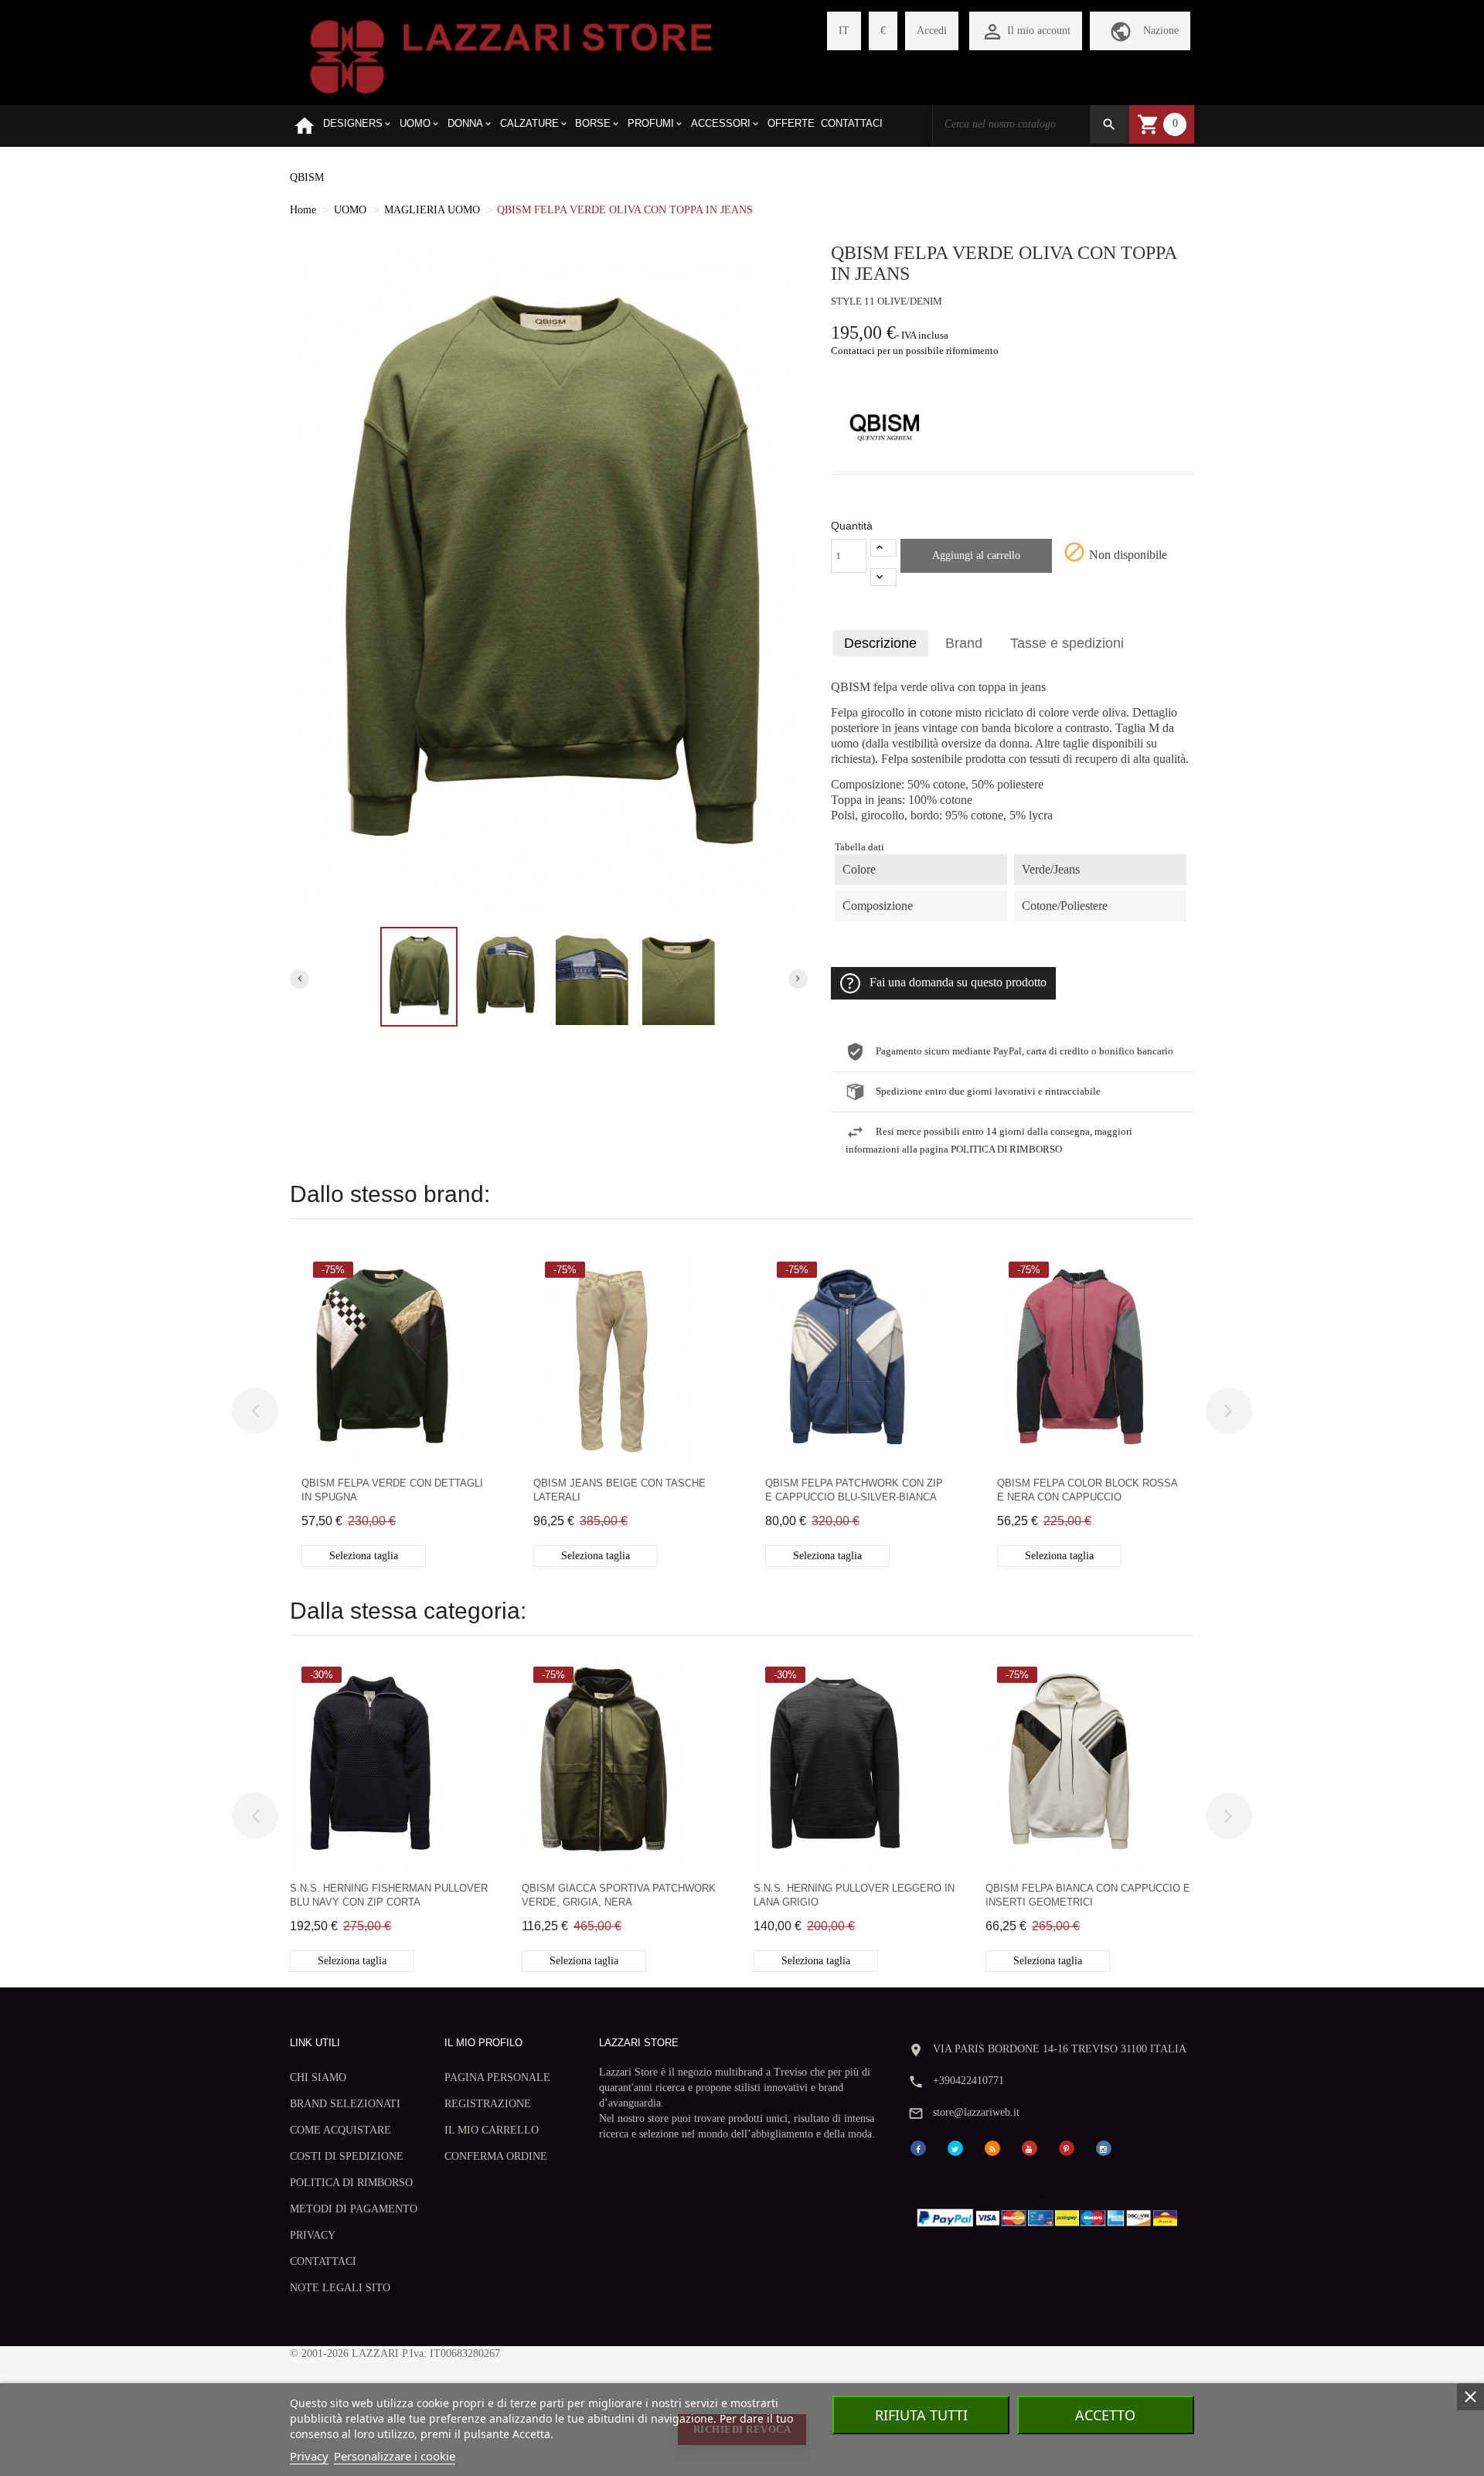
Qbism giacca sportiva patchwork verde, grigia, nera (619, 1895)
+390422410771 (968, 2081)
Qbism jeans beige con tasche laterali (619, 1490)
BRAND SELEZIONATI (345, 2104)
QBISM (307, 177)
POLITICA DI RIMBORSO (351, 2183)
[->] (1229, 1411)
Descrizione (880, 643)
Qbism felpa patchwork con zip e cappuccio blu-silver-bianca (854, 1490)
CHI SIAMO (318, 2078)
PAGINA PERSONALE (497, 2078)
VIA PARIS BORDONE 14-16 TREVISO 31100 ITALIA (1060, 2049)
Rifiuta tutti (921, 2415)
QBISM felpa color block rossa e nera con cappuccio (1087, 1490)
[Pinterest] (1067, 2148)
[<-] (255, 1411)
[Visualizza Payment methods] (1051, 2214)
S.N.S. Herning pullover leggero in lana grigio (854, 1895)
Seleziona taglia (364, 1556)
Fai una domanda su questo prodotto (958, 983)
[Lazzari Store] (511, 55)
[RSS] (992, 2148)
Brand (964, 643)
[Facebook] (918, 2148)
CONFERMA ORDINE (496, 2156)
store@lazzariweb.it (976, 2112)
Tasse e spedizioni (1067, 643)
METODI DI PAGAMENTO (354, 2209)
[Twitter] (955, 2148)
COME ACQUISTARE (340, 2130)
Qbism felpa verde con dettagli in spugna (392, 1490)
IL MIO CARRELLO (492, 2130)
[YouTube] (1030, 2148)
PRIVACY (313, 2235)
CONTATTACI (323, 2261)
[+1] (883, 548)
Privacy (309, 2456)
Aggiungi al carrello (976, 555)
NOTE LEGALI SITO (340, 2288)
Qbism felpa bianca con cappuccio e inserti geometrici (1088, 1895)
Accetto (1105, 2415)
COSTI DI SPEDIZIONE (347, 2156)
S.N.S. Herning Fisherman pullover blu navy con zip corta (389, 1895)
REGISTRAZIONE (488, 2104)
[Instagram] (1104, 2148)
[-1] (883, 577)
